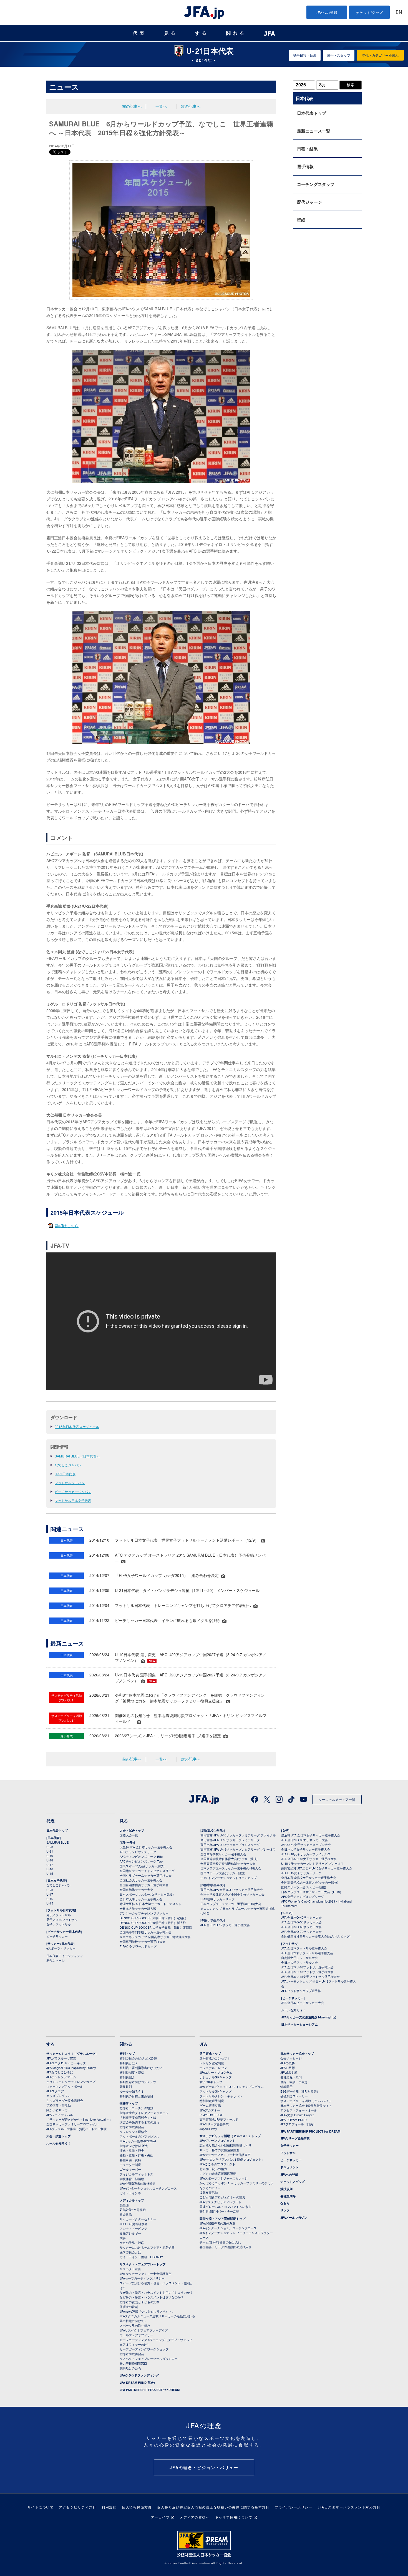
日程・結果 (307, 149)
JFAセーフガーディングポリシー (142, 2278)
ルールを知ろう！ (293, 2010)
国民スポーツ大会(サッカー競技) (142, 1866)
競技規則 (126, 2086)
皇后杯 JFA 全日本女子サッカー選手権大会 (311, 1835)
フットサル (288, 2153)
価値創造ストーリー (294, 2096)
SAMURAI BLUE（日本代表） (77, 1456)
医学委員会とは (130, 2252)
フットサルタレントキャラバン (221, 2096)
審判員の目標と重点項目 (136, 2096)
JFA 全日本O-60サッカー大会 (301, 1927)
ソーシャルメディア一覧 (337, 1799)
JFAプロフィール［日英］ (298, 2124)
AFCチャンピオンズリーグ (138, 1852)
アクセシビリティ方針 (78, 2507)
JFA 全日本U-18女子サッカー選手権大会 (309, 1859)
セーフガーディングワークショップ (144, 2349)
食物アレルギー (130, 2233)
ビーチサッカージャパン (73, 1492)
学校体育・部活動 (59, 2105)
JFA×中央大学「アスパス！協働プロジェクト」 (232, 2159)
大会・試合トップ (132, 1830)
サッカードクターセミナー (138, 2219)
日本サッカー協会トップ (297, 2054)
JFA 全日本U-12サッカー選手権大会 (225, 1925)
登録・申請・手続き (294, 2082)
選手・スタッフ (339, 55)
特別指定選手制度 (212, 2101)
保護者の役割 (129, 2307)
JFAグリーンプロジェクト (217, 2140)
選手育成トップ (210, 2054)
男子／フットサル (59, 1915)
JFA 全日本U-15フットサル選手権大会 (307, 1972)
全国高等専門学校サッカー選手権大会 (146, 1932)
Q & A (285, 2203)
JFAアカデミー (210, 2110)
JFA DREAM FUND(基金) (137, 2382)
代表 (140, 33)
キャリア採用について (234, 2517)
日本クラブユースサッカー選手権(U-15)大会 (231, 1904)
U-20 (50, 1890)
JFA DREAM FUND (294, 2120)
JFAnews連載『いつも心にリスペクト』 (147, 2311)
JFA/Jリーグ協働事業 (214, 2124)
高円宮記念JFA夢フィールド (219, 2119)
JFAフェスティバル (60, 2115)
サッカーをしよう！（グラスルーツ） (72, 2054)
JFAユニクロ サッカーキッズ (66, 2063)
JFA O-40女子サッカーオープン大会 (306, 1844)
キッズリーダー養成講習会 (65, 2100)
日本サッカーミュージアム (299, 2024)
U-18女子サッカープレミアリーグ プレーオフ (312, 1863)
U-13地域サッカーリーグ (217, 1899)
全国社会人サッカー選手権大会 (141, 1880)
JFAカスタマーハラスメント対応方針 (349, 2507)
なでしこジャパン (68, 1465)
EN (399, 13)
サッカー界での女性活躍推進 (219, 2150)
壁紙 (301, 220)
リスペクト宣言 (130, 2269)
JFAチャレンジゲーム (61, 2077)
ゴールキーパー (130, 2169)
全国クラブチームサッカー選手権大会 (146, 1875)
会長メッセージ (291, 2058)
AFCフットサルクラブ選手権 (301, 1991)
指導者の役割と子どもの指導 (139, 2302)
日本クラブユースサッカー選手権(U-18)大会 (231, 1868)
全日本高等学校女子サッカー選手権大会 (309, 1878)
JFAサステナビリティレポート (221, 2202)
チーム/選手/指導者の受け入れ (220, 2242)
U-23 (50, 1847)
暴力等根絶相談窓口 (133, 2363)
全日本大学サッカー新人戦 (138, 1908)
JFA (203, 2044)
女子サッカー (289, 2146)
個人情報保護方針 (137, 2507)
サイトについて (41, 2507)
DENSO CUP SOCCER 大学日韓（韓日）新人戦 (153, 1923)
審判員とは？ (129, 2063)
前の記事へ (132, 106)
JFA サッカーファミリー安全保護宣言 (146, 2273)
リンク (285, 2210)
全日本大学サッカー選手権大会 (141, 1899)
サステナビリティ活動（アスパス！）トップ (230, 2136)
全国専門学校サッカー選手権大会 (143, 1941)
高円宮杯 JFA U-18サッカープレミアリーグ (230, 1840)
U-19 (50, 1856)
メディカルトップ (132, 2200)
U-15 (50, 1873)
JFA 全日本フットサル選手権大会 (304, 1948)
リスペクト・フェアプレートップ (143, 2264)
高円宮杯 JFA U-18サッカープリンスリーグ (230, 1844)
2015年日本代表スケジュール (77, 1426)
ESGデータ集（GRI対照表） (300, 2091)
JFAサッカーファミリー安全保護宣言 (225, 2155)
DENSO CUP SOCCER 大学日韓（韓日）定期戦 (153, 1918)
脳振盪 (124, 2205)
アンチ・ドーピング (133, 2228)
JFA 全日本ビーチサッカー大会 (303, 2003)
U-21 (50, 1851)
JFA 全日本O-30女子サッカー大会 (304, 1840)
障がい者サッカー (59, 2110)
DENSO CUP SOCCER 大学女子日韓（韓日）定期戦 (156, 1927)
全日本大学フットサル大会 (299, 1962)
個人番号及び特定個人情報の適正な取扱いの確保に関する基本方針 (213, 2507)
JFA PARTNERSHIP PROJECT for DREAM (150, 2390)
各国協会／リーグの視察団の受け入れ (226, 2247)
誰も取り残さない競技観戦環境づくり (226, 2145)
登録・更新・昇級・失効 (136, 2155)
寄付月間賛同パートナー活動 (219, 2211)
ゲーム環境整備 (210, 2105)
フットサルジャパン (70, 1483)
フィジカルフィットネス (136, 2174)
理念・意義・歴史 (132, 2150)
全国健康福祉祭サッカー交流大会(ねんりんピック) (316, 1936)
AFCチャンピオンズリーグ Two (141, 1861)
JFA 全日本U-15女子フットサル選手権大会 (310, 1976)
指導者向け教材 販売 (134, 2146)
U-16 (50, 1869)
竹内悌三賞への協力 (213, 2169)
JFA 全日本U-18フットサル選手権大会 (307, 1967)
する (202, 33)
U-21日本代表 (65, 1474)
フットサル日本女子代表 (73, 1500)
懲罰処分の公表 (130, 2368)
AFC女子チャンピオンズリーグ (303, 1896)
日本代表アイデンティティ (65, 1956)
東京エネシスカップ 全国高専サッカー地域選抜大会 (155, 1937)
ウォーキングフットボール (65, 2086)
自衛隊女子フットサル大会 (299, 1958)
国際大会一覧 (129, 1835)
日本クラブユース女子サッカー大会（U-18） (312, 1892)
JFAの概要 (288, 2063)
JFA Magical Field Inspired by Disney (71, 2068)
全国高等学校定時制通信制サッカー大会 (228, 1863)
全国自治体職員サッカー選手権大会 (144, 1885)
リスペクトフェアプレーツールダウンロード (150, 2358)
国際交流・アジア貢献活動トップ (222, 2219)
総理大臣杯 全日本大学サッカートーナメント (151, 1904)
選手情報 (305, 166)
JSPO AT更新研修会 (134, 2224)
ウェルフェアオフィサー (136, 2335)
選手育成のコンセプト (215, 2058)
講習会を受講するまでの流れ (139, 2122)
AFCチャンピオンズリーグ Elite (141, 1856)
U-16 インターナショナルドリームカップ (229, 1878)
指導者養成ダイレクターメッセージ (144, 2113)
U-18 (50, 1860)
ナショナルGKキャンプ (216, 2077)
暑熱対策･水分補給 (133, 2210)
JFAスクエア (55, 2091)
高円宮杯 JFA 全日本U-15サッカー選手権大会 (232, 1889)
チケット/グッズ (370, 12)
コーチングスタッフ (316, 184)
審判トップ (127, 2054)
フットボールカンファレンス (139, 2136)
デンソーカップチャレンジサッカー (144, 1913)
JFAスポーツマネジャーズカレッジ (224, 2178)
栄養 (123, 2238)
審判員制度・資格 (132, 2072)
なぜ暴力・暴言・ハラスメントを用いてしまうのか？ (156, 2292)
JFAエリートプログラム (216, 2072)
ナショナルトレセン (213, 2068)
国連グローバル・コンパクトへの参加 (226, 2206)
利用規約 (109, 2507)
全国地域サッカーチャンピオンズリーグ (147, 1871)
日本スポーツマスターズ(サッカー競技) (147, 1894)
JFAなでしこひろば (60, 2072)
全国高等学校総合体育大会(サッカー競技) (229, 1859)
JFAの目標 (288, 2068)
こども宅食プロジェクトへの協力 (222, 2197)
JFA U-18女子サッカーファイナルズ (306, 1854)
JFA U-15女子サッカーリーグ (301, 1873)
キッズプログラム (59, 2096)
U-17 (50, 1864)
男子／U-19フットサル (62, 1919)
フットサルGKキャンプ (216, 2091)
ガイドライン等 (130, 2193)
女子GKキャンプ (211, 2082)
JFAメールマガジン (294, 2217)
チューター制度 (130, 2165)
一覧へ (161, 106)
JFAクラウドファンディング (139, 2375)
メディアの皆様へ (195, 2517)
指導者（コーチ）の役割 (136, 2108)
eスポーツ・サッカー (61, 1948)
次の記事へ (191, 106)
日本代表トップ (312, 113)
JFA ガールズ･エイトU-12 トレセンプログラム (232, 2086)
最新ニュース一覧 (314, 131)
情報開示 (286, 2086)
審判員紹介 (127, 2077)
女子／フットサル (59, 1924)
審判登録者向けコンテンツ (138, 2082)
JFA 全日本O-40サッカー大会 (301, 1917)
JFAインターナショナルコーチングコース (148, 2188)
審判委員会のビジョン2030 (138, 2058)
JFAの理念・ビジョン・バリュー (204, 2467)
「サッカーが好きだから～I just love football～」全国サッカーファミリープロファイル (79, 2122)
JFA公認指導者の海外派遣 (138, 2183)
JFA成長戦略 (289, 2072)
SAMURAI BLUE (57, 1842)
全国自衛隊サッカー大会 (136, 1889)
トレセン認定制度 (212, 2063)
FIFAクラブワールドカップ (138, 1946)
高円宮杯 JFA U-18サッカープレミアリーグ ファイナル (238, 1835)
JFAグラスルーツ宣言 (61, 2058)
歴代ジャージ (309, 202)
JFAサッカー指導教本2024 (138, 2141)
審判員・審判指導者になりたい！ (143, 2068)
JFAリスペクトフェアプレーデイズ (144, 2330)
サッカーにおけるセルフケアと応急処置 (147, 2247)
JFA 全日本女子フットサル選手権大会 (307, 1953)
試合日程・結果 (305, 55)
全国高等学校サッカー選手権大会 (223, 1854)
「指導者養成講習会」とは (138, 2117)
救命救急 (126, 2214)
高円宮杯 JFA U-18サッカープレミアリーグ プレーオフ (238, 1849)
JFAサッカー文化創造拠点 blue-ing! (306, 2017)
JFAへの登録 (327, 12)
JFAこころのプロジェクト (217, 2164)
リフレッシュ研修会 (133, 2131)
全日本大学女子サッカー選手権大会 (306, 1849)
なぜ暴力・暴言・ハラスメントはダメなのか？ (152, 2297)
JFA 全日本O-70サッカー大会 (301, 1931)
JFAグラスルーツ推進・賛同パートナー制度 (76, 2129)
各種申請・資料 (130, 2160)
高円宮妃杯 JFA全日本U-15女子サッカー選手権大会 (317, 1868)
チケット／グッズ (293, 2182)
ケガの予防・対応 (132, 2243)
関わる (236, 33)
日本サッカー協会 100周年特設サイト (306, 2105)
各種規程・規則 (291, 2077)
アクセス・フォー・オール (299, 2110)
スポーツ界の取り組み (135, 2325)
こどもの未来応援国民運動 (218, 2173)
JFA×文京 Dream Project (297, 2115)
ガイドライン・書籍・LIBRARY (141, 2257)
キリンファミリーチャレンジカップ (71, 2081)
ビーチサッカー (57, 1936)
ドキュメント (289, 2167)
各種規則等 (288, 2196)
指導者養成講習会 (132, 2127)
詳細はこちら (67, 1225)
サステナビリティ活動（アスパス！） (306, 2101)
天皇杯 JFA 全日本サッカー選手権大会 (146, 1847)
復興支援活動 (209, 2192)
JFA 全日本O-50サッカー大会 (301, 1922)
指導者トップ (129, 2103)
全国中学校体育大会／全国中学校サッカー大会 (232, 1894)
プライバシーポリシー (294, 2507)
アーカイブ (160, 2517)
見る (171, 33)
